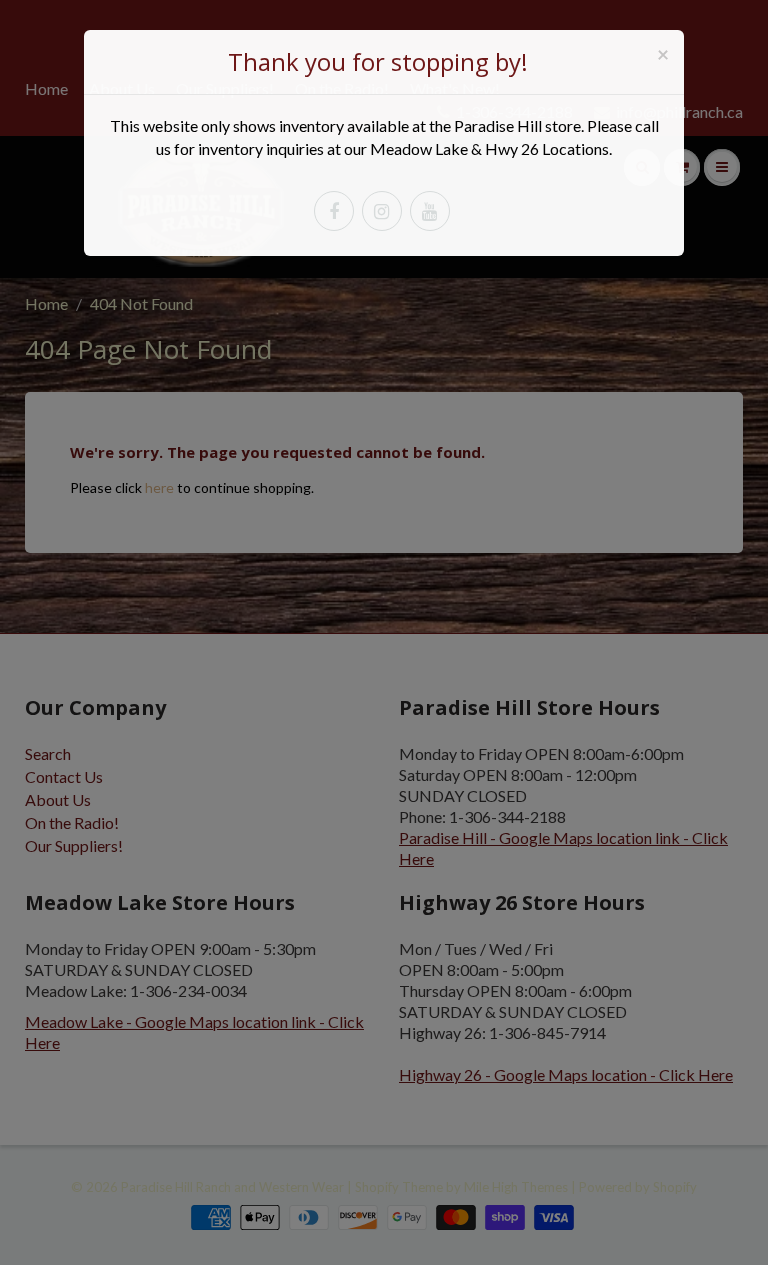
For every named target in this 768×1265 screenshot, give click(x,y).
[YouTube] (430, 211)
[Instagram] (382, 211)
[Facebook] (334, 211)
